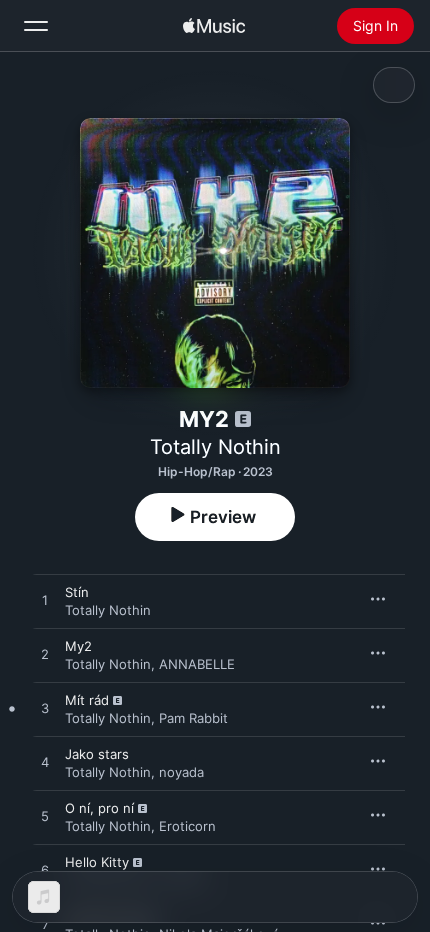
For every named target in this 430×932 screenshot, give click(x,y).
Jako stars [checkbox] (97, 754)
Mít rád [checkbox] (87, 700)
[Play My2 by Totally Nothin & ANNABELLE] (45, 655)
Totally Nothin (215, 447)
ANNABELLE (197, 664)
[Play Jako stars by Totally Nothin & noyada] (45, 763)
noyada (181, 772)
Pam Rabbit (193, 718)
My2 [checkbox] (78, 646)
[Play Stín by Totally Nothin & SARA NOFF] (45, 601)
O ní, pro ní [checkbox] (99, 808)
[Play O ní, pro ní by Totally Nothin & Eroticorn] (45, 817)
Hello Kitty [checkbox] (97, 862)
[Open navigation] (36, 26)
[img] (214, 26)
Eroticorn (187, 826)
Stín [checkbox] (77, 592)
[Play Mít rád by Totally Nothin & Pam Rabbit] (45, 709)
